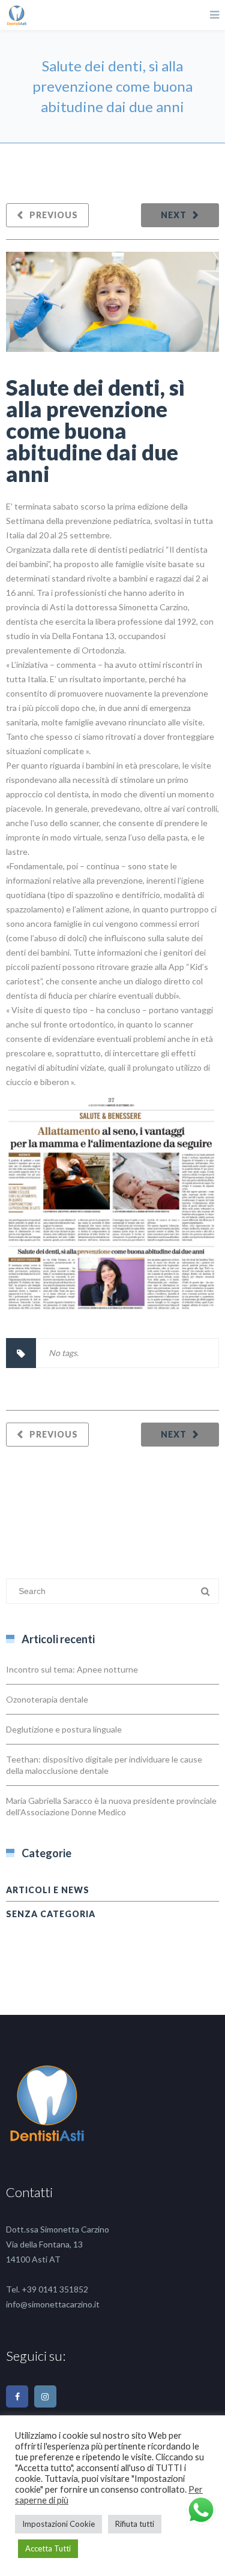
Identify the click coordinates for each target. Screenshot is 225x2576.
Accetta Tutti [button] (48, 2548)
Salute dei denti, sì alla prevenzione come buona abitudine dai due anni (95, 430)
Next (174, 215)
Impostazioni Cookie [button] (58, 2524)
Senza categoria (51, 1914)
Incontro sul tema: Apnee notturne (72, 1669)
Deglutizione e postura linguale (64, 1729)
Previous (54, 215)
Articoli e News (48, 1890)
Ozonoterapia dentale (47, 1699)
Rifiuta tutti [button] (135, 2524)
